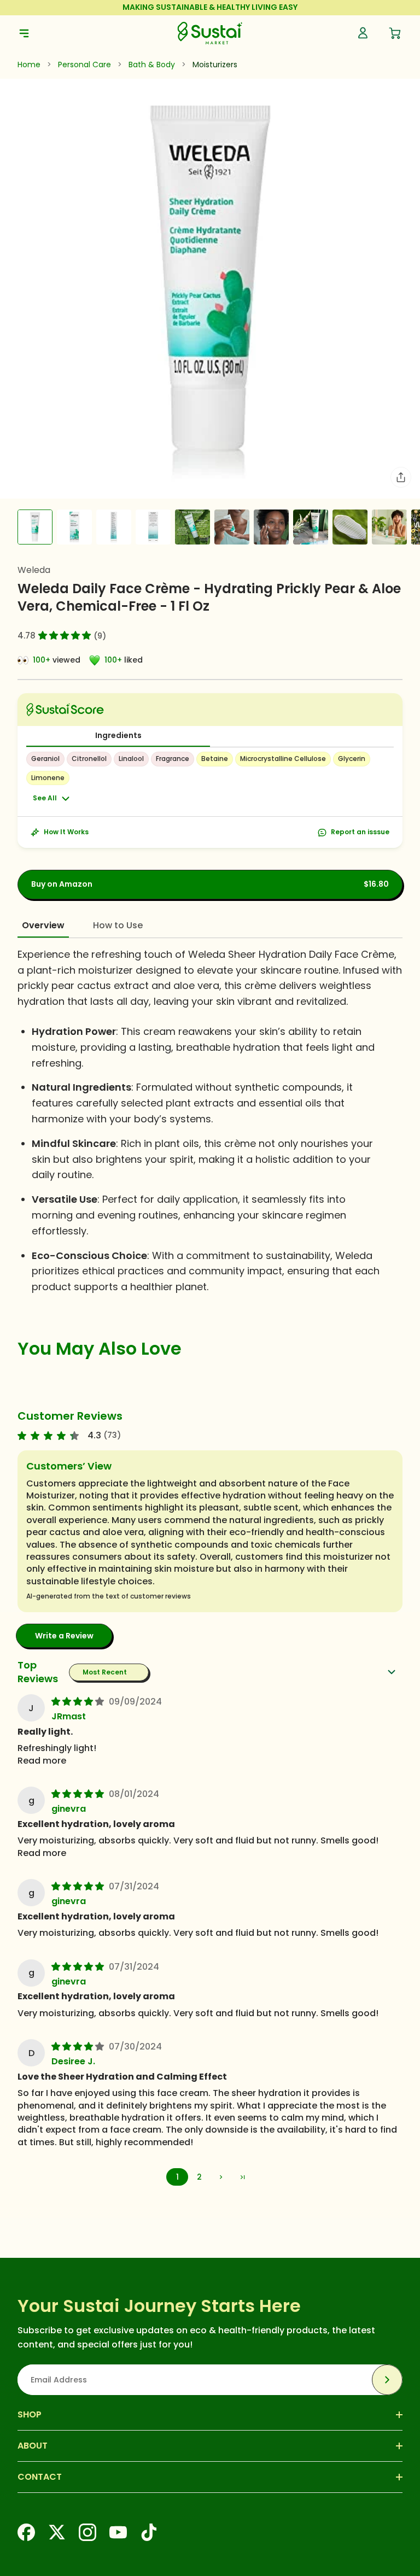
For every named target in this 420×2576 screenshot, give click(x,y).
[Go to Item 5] (192, 527)
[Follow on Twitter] (57, 2532)
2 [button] (199, 2177)
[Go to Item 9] (350, 527)
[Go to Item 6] (232, 527)
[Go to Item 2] (74, 527)
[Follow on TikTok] (149, 2532)
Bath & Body (152, 65)
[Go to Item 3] (114, 527)
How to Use (118, 925)
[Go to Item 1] (35, 527)
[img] (79, 1701)
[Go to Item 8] (311, 527)
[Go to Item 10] (389, 527)
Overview (43, 925)
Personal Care (84, 65)
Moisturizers (215, 65)
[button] (65, 635)
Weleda (34, 570)
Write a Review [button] (64, 1636)
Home (29, 65)
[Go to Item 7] (271, 527)
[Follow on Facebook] (26, 2532)
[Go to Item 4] (153, 527)
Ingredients (118, 735)
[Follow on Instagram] (87, 2532)
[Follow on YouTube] (118, 2532)
